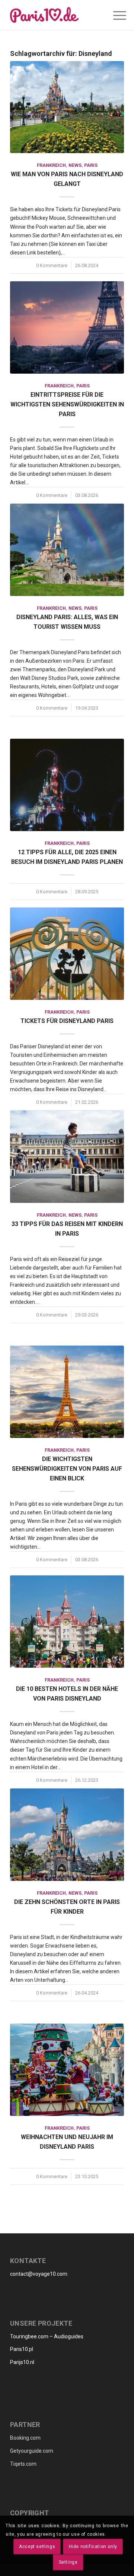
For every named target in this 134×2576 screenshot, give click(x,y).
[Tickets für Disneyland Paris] (67, 953)
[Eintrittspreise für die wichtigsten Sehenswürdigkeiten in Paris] (67, 327)
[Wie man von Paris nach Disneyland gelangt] (67, 107)
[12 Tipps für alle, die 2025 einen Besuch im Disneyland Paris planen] (67, 785)
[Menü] (114, 16)
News (75, 165)
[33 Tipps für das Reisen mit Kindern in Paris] (67, 1156)
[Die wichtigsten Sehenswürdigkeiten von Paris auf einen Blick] (67, 1392)
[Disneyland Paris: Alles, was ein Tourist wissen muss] (67, 550)
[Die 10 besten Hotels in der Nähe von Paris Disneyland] (67, 1622)
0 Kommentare (52, 265)
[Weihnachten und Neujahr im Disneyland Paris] (67, 2070)
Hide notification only (93, 2547)
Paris (91, 165)
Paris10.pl (22, 2349)
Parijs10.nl (22, 2362)
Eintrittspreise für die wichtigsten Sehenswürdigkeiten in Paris (67, 404)
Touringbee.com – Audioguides (47, 2336)
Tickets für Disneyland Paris (67, 1021)
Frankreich (51, 165)
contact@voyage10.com (39, 2274)
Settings (68, 2562)
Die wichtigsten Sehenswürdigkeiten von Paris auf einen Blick (67, 1469)
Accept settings (37, 2547)
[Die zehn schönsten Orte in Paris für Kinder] (67, 1835)
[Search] (102, 15)
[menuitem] (102, 15)
